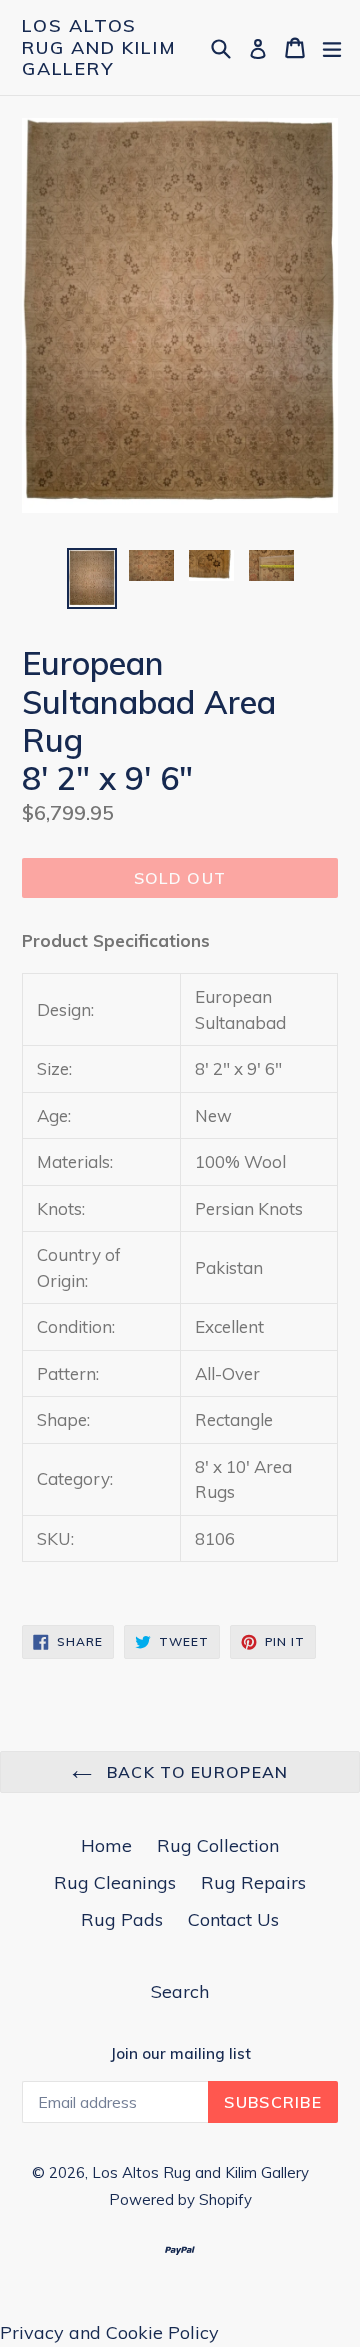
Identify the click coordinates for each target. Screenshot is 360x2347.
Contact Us (233, 1919)
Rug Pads (122, 1919)
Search (180, 1991)
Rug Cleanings (115, 1882)
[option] (92, 579)
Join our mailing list (180, 2054)
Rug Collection (218, 1845)
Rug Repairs (253, 1882)
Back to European (195, 1772)
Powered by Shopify (180, 2199)
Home (106, 1845)
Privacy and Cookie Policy (109, 2332)
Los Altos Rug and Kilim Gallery (99, 47)
